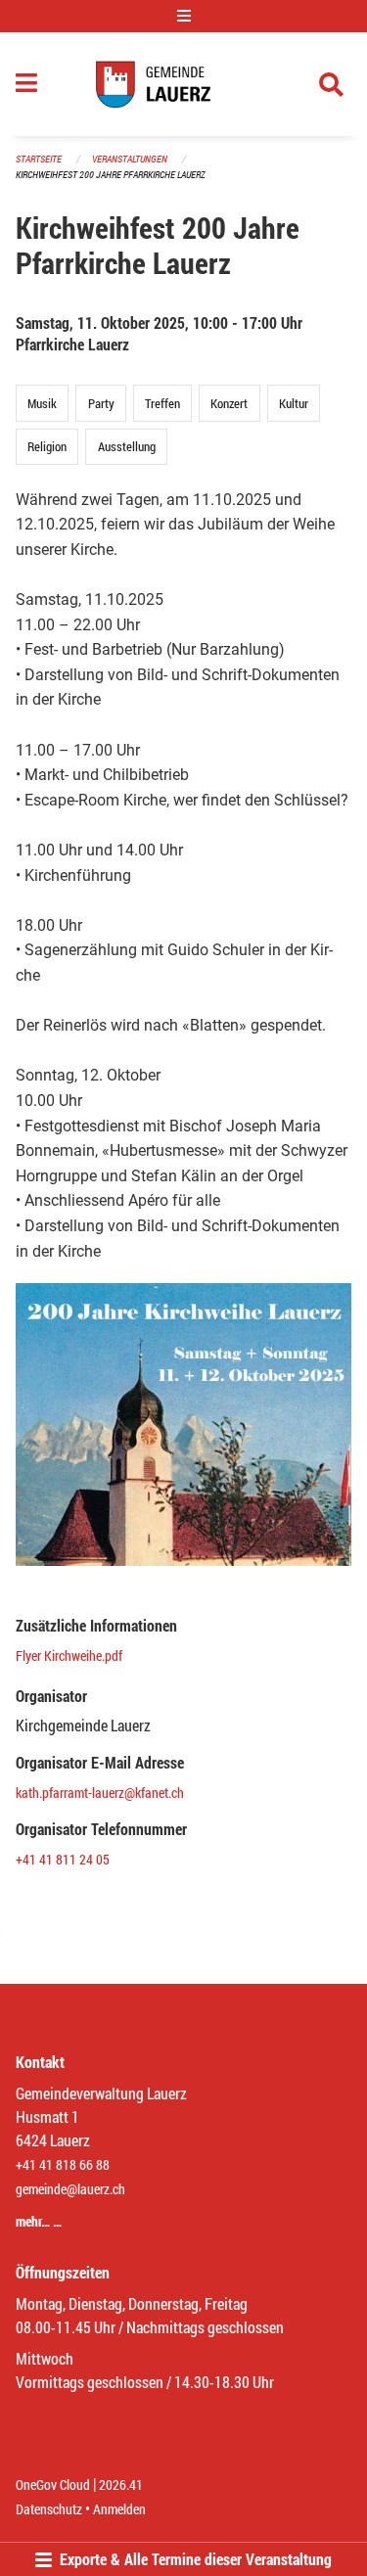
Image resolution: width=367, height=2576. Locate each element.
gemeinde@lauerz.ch (70, 2189)
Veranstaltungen (130, 159)
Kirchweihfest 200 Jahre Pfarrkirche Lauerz (111, 175)
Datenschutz (49, 2509)
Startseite (39, 159)
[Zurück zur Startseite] (183, 84)
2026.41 (121, 2484)
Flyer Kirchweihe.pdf (69, 1656)
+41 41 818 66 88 (63, 2164)
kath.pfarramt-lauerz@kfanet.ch (100, 1793)
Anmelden (119, 2509)
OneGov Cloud (53, 2484)
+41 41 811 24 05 (63, 1859)
